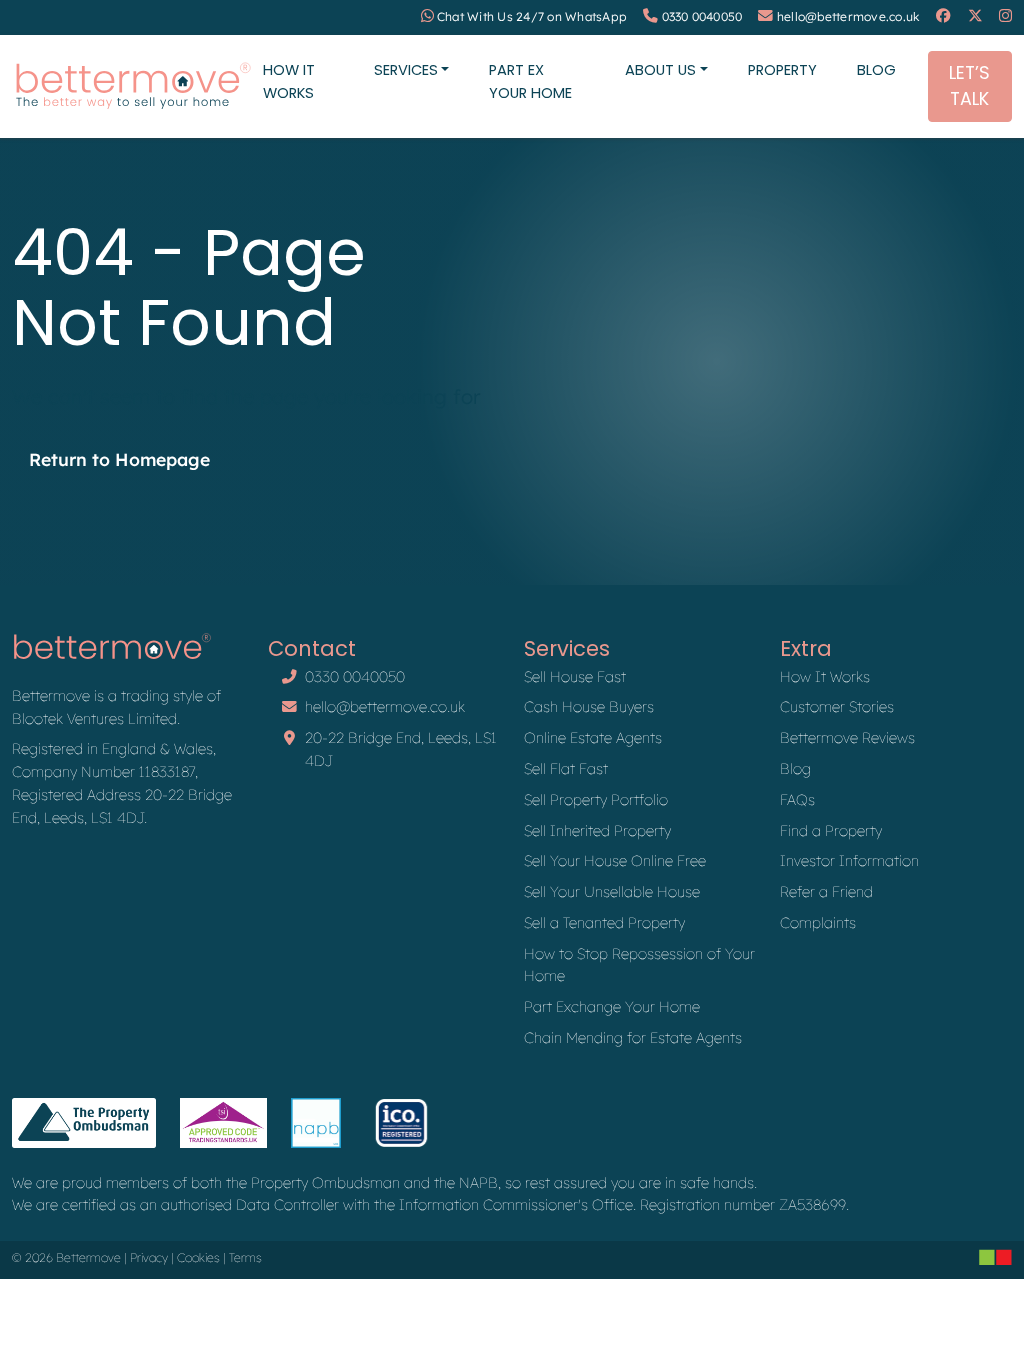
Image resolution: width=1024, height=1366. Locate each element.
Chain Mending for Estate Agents (633, 1037)
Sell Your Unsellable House (612, 891)
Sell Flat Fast (566, 768)
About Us (660, 70)
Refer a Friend (826, 891)
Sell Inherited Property (597, 830)
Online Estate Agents (593, 737)
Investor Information (849, 860)
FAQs (797, 799)
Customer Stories (837, 706)
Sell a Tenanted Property (604, 922)
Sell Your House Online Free (615, 860)
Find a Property (831, 830)
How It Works (289, 81)
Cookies (198, 1257)
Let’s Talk (969, 86)
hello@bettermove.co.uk (848, 16)
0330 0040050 (702, 16)
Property (782, 70)
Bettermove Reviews (847, 737)
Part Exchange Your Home (612, 1006)
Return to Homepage (119, 459)
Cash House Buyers (589, 706)
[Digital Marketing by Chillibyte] (995, 1257)
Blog (876, 70)
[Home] (133, 86)
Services (406, 70)
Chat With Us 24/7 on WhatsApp (532, 16)
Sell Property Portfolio (596, 799)
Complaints (818, 922)
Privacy (149, 1257)
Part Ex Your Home (530, 81)
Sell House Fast (575, 676)
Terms (245, 1257)
